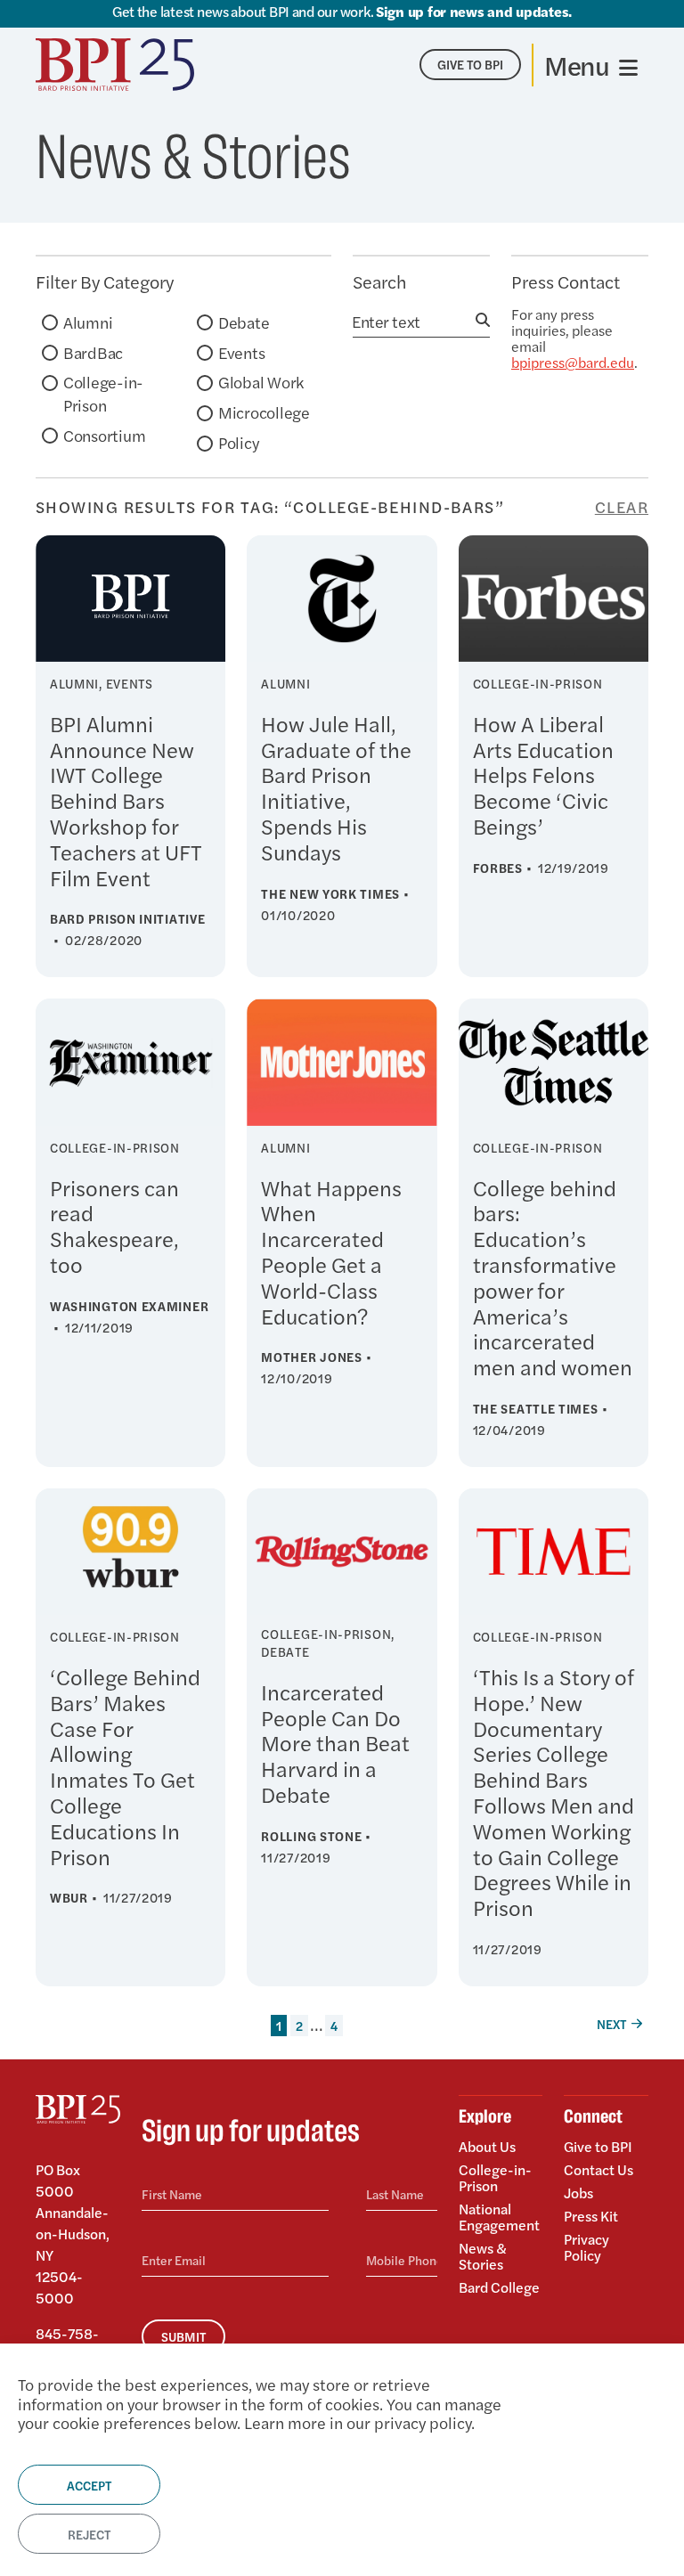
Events (241, 352)
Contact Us (598, 2169)
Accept (89, 2485)
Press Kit (591, 2216)
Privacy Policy (586, 2246)
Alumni (88, 322)
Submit (183, 2336)
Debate (244, 322)
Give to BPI (598, 2148)
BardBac (93, 352)
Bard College (499, 2286)
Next (611, 2024)
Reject (89, 2534)
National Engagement (499, 2217)
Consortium (104, 435)
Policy (238, 442)
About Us (487, 2148)
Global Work (261, 382)
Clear (622, 507)
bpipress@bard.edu (573, 362)
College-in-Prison (103, 393)
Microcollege (264, 412)
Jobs (578, 2193)
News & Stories (483, 2256)
